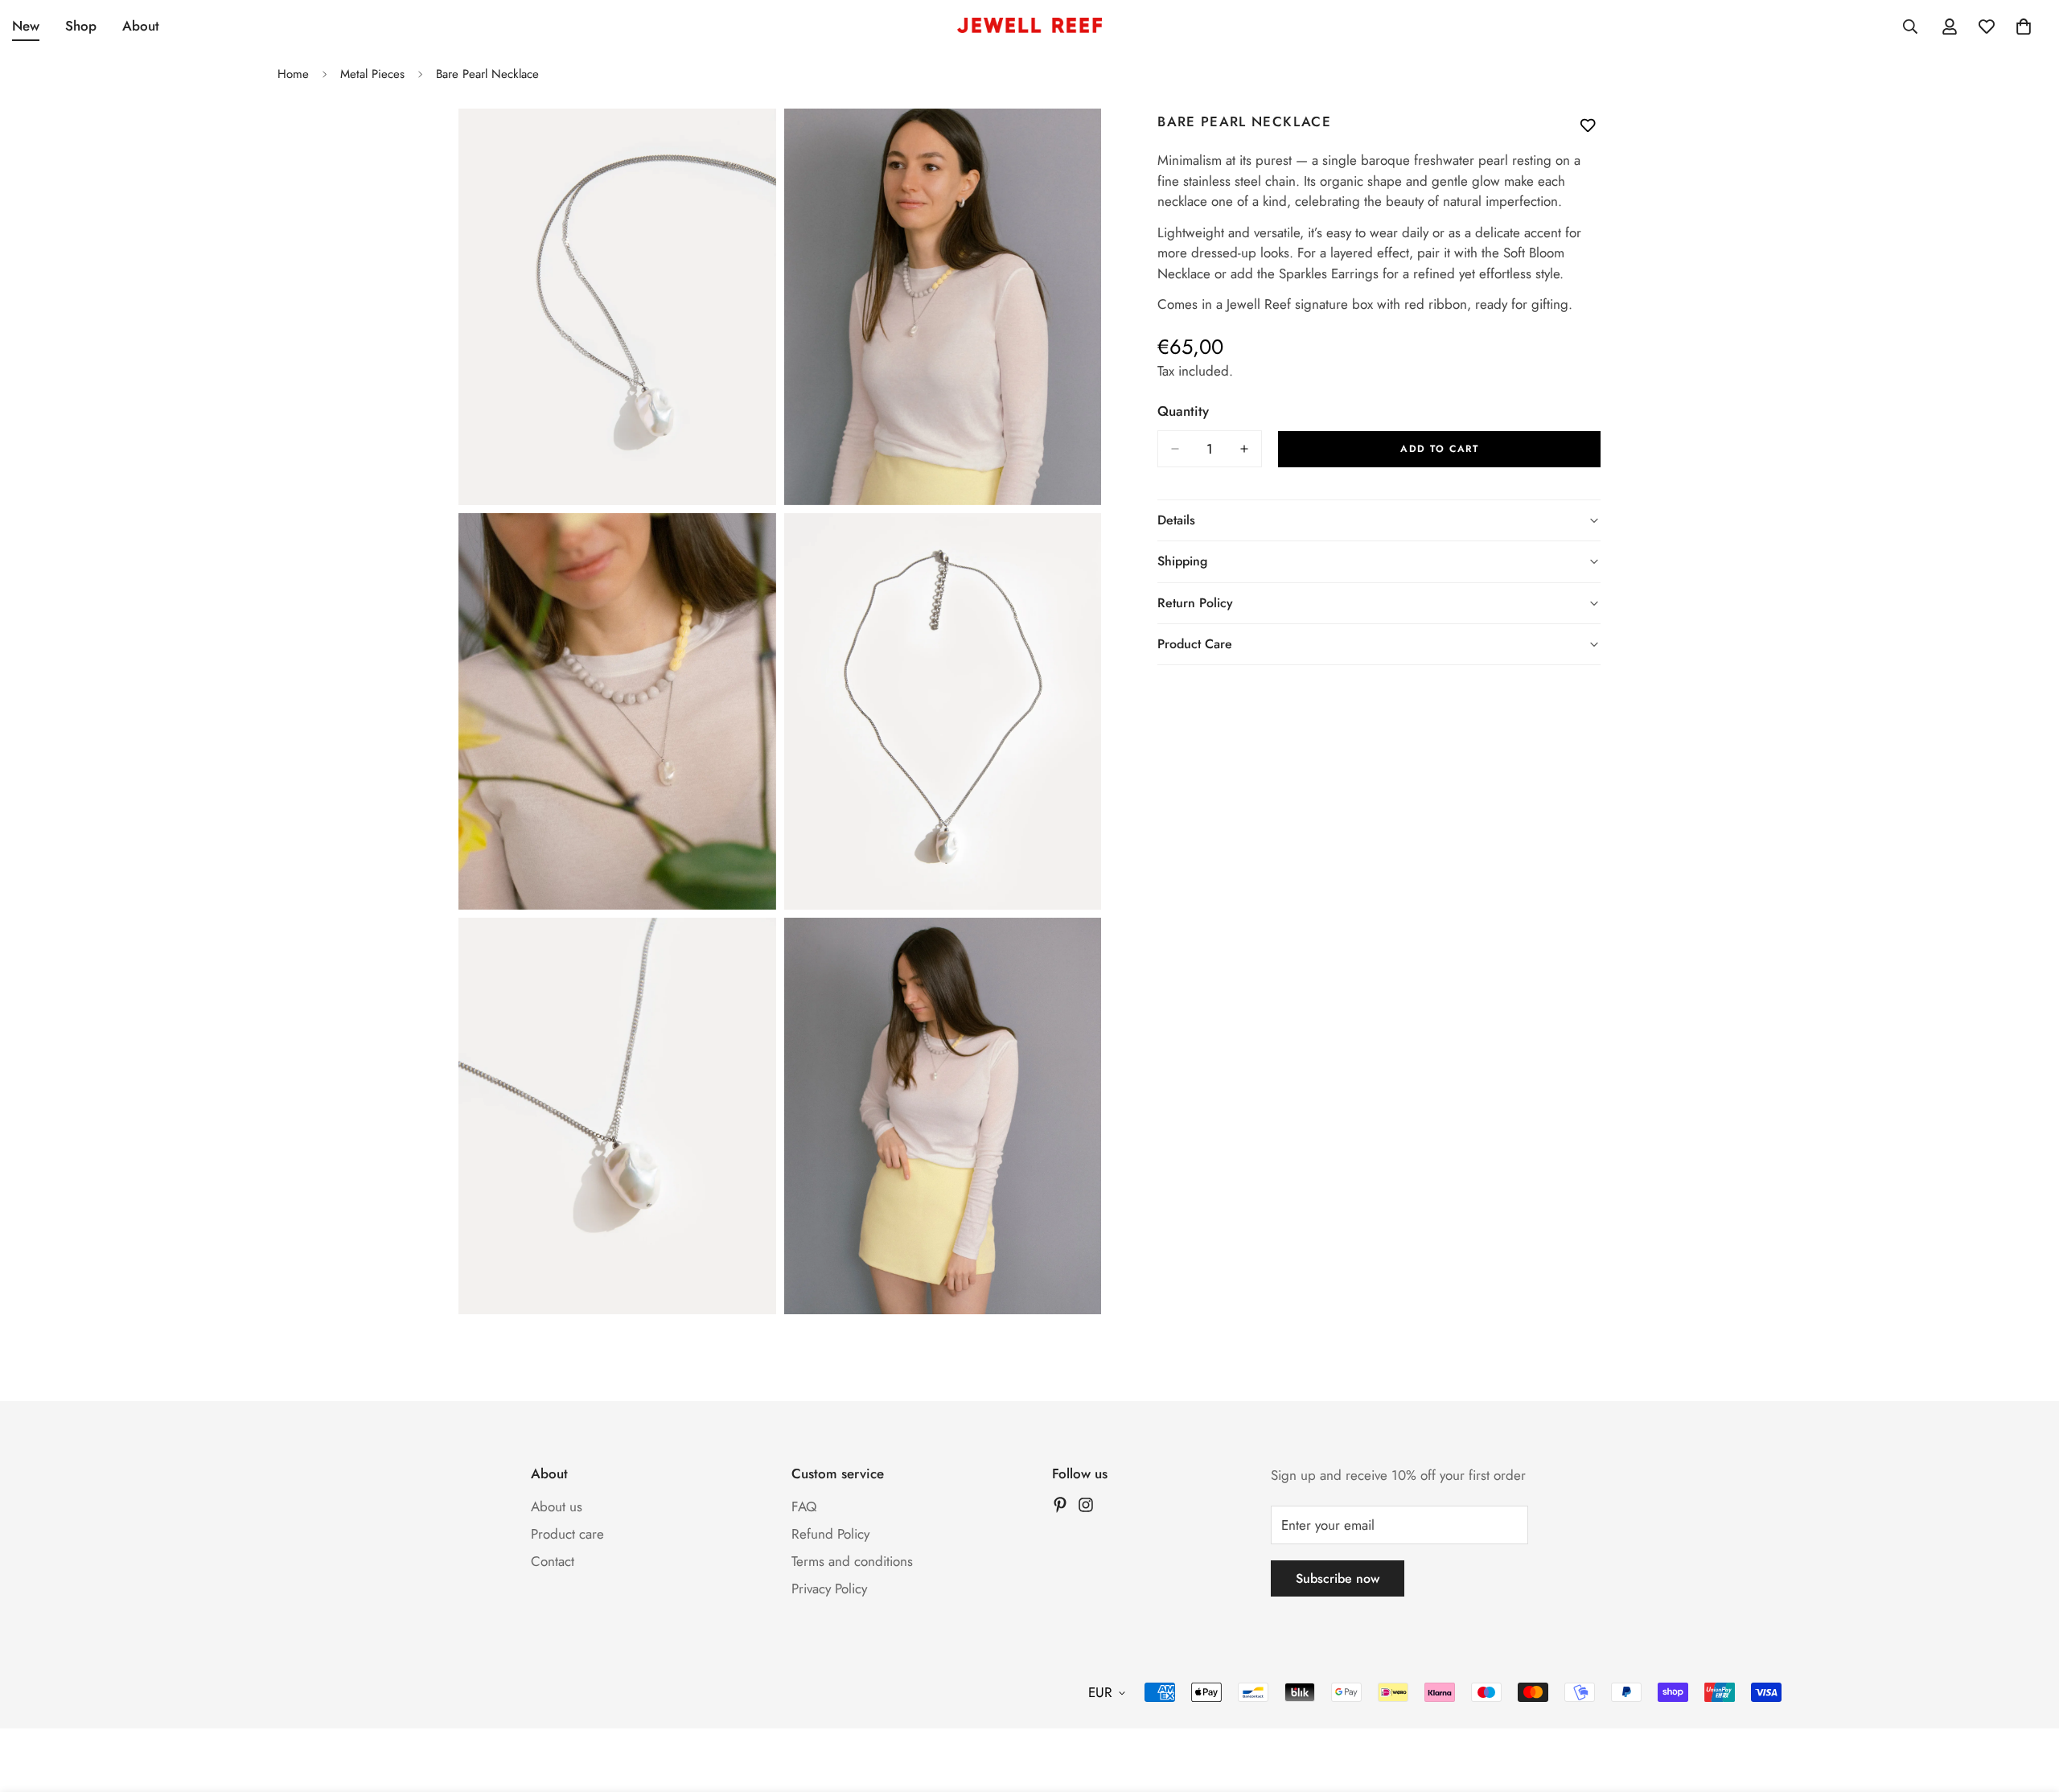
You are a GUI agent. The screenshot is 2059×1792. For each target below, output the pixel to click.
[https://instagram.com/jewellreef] (1086, 1505)
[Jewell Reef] (1029, 27)
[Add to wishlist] (1588, 125)
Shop (81, 26)
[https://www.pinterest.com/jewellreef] (1060, 1505)
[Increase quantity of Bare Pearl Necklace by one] (1244, 449)
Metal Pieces (372, 74)
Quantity (1183, 411)
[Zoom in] (746, 143)
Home (293, 74)
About (141, 26)
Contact (553, 1561)
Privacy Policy (829, 1589)
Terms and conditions (852, 1561)
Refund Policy (830, 1534)
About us (557, 1506)
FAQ (804, 1506)
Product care (567, 1534)
